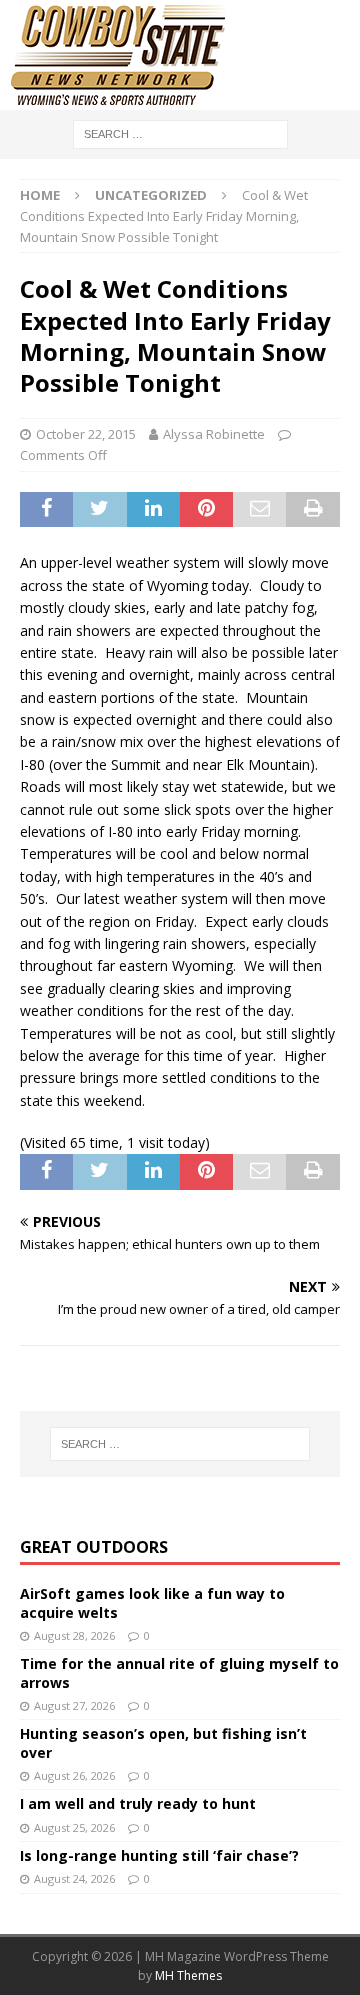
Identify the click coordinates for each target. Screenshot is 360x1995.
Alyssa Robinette (214, 434)
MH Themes (188, 1975)
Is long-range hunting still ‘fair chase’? (159, 1855)
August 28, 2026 (74, 1635)
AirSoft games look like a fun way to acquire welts (152, 1602)
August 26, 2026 (74, 1775)
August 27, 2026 (74, 1705)
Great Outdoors (94, 1547)
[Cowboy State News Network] (120, 98)
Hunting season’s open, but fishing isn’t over (163, 1742)
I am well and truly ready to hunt (138, 1803)
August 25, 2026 (74, 1827)
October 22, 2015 (86, 434)
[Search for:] (180, 132)
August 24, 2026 (74, 1878)
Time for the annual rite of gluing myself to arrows (179, 1672)
